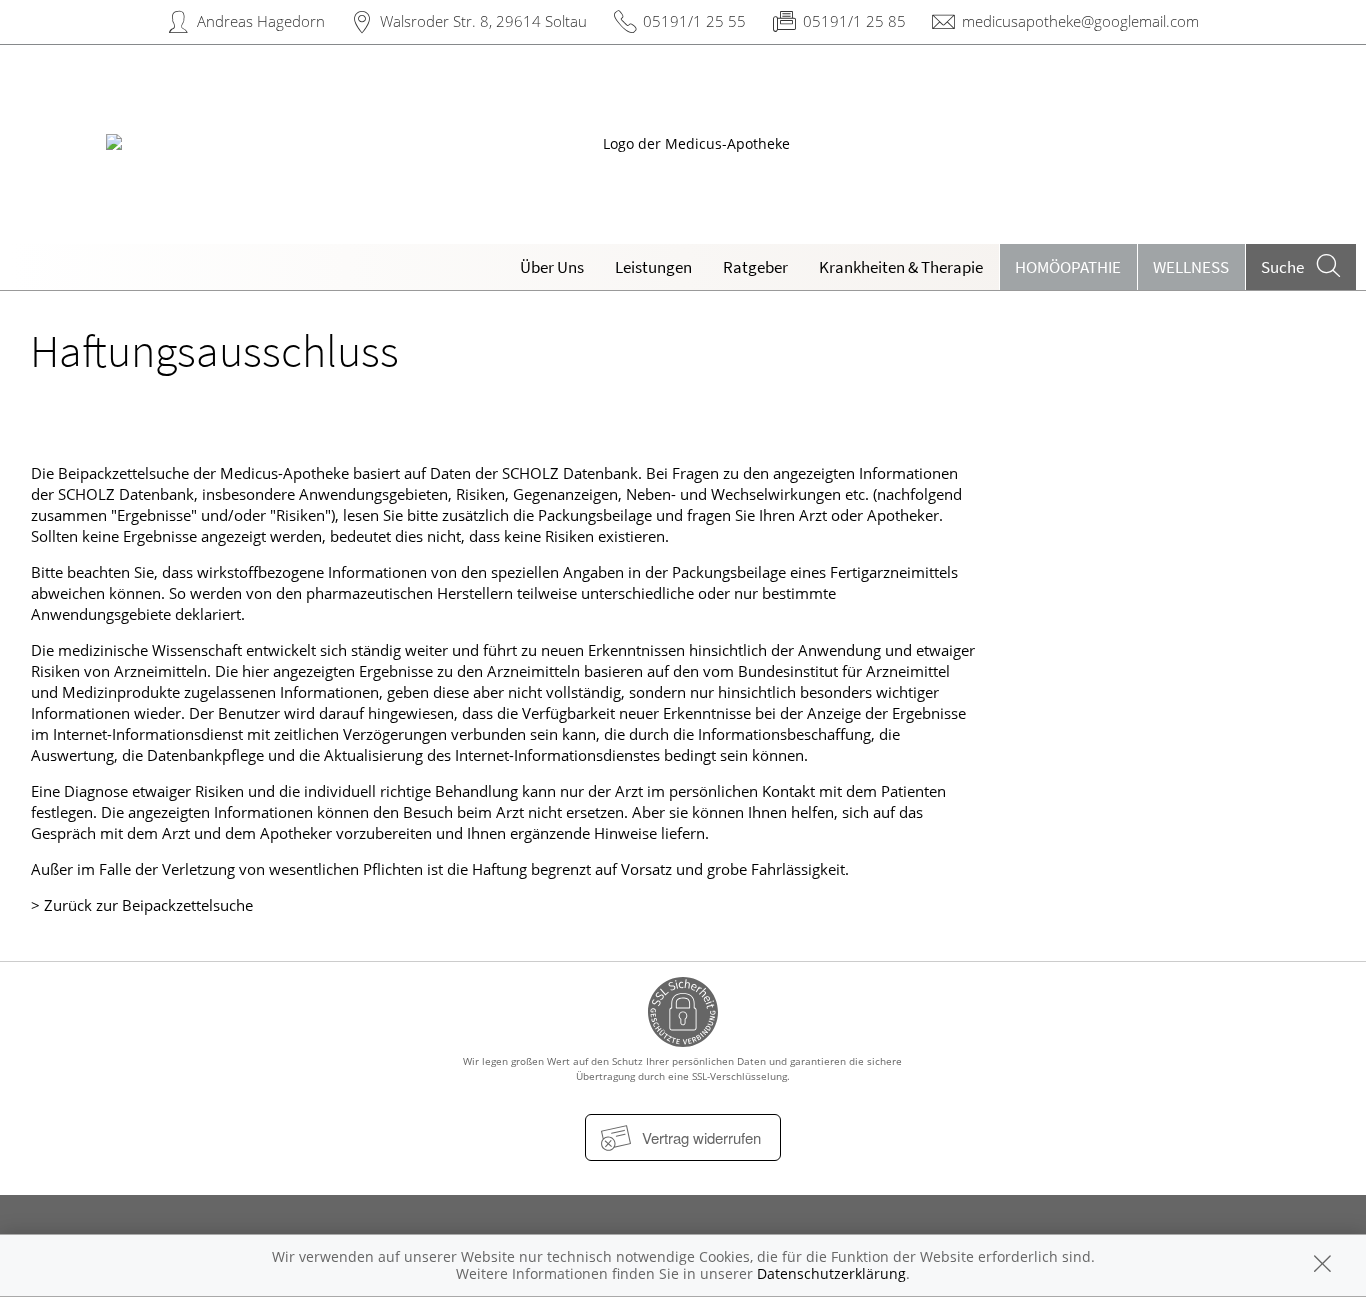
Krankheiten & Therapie (901, 267)
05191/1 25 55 (694, 21)
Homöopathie (1068, 267)
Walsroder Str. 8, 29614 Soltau (483, 21)
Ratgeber (755, 267)
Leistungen (653, 267)
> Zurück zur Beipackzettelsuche (142, 905)
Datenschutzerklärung (831, 1273)
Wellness (1191, 267)
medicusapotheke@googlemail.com (1080, 21)
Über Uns (552, 267)
